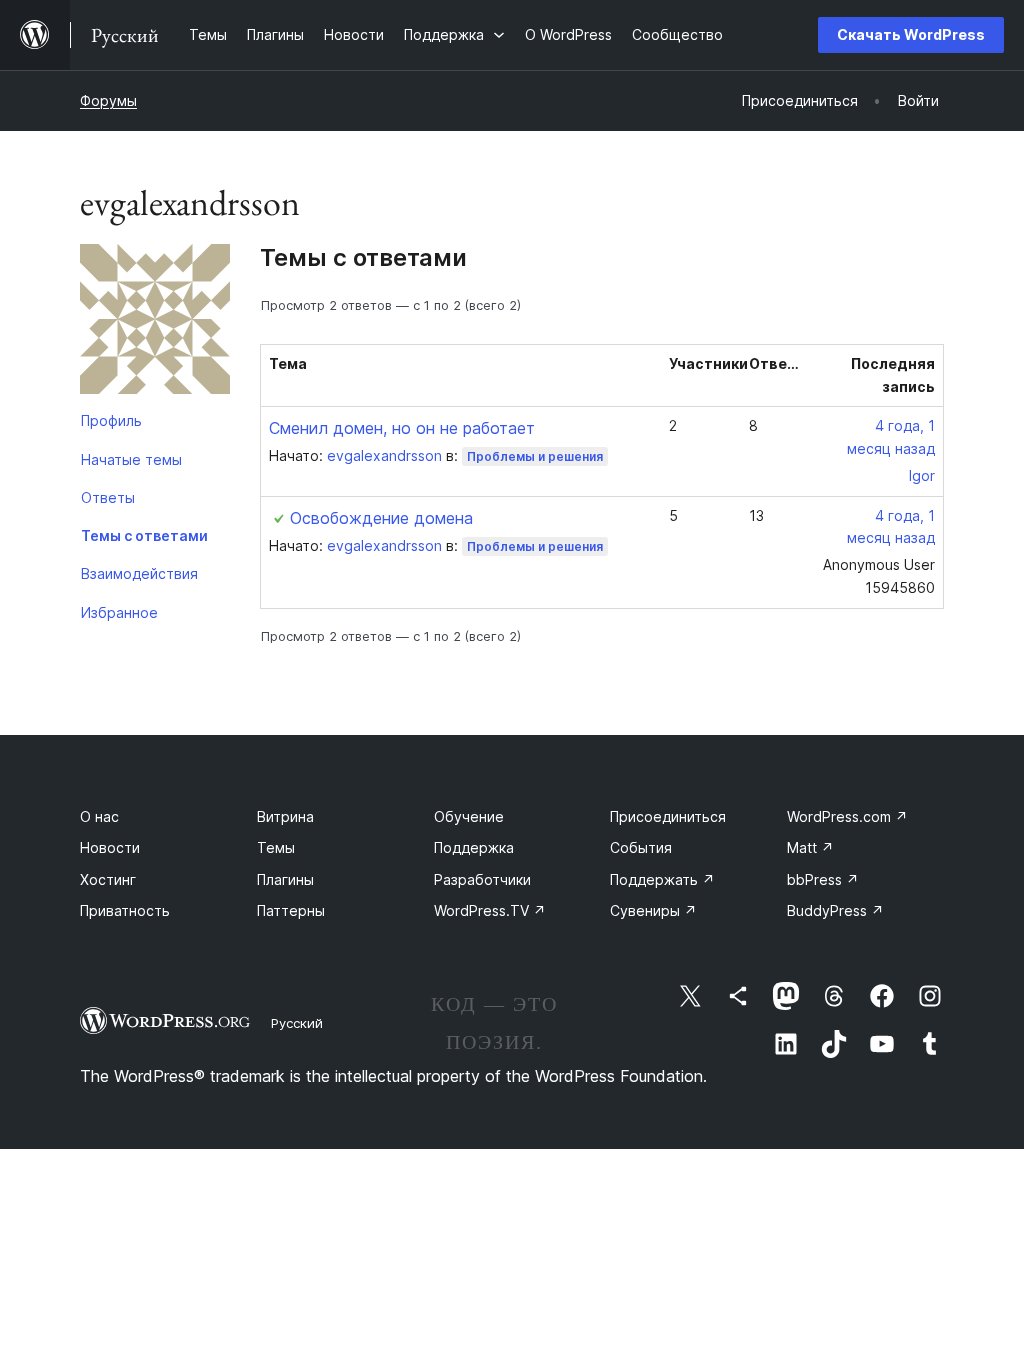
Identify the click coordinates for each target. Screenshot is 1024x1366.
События (641, 847)
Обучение (469, 816)
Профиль (111, 420)
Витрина (285, 816)
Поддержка (474, 847)
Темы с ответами (144, 535)
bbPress (823, 879)
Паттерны (291, 910)
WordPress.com (847, 816)
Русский (297, 1023)
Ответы (108, 497)
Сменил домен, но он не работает (402, 428)
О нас (99, 816)
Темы (276, 847)
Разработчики (482, 879)
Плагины (285, 879)
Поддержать (662, 879)
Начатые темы (131, 459)
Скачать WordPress (911, 34)
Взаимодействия (139, 573)
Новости (110, 847)
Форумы (108, 100)
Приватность (125, 910)
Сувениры (653, 910)
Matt (810, 847)
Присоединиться (668, 816)
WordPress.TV (490, 910)
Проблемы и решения (535, 456)
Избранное (119, 612)
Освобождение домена (381, 518)
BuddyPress (835, 910)
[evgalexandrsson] (155, 323)
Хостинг (108, 879)
